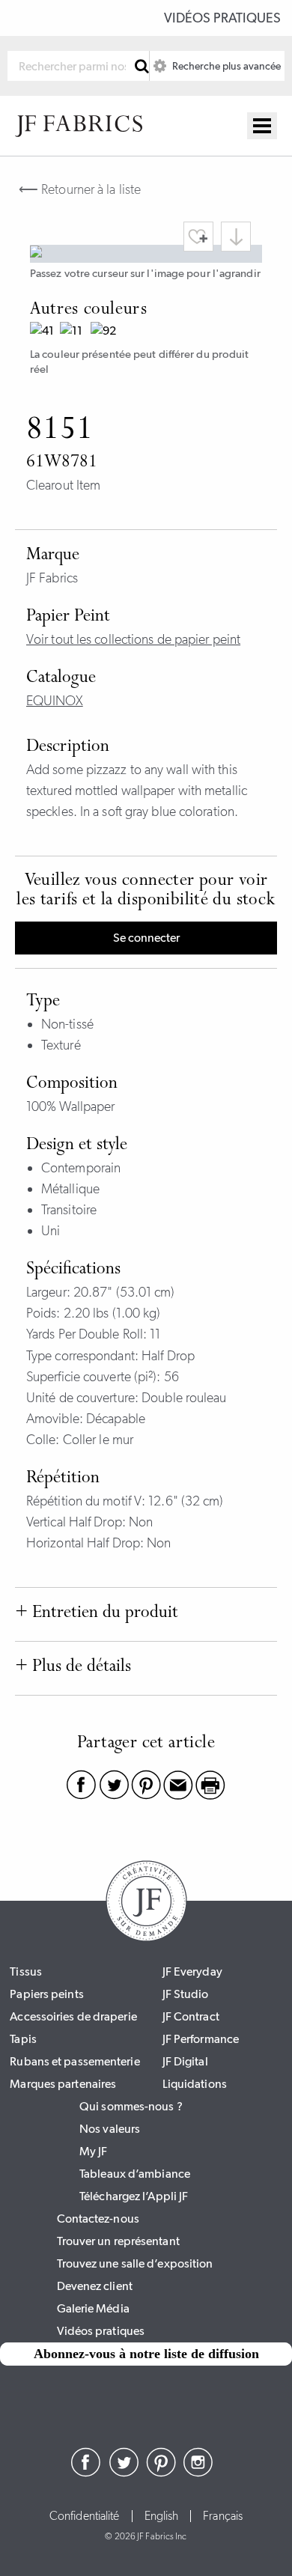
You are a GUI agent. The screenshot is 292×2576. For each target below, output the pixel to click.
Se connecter (146, 938)
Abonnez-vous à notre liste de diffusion (146, 2354)
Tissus (26, 1971)
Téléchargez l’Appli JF (134, 2196)
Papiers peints (46, 1994)
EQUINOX (55, 701)
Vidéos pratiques (222, 18)
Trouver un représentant (118, 2241)
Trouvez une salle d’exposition (135, 2263)
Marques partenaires (63, 2084)
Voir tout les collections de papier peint (133, 639)
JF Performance (201, 2039)
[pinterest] (161, 2473)
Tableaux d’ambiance (135, 2174)
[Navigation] (262, 126)
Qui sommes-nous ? (131, 2106)
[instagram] (198, 2473)
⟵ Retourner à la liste (80, 189)
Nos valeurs (110, 2129)
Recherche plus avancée (225, 66)
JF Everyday (192, 1971)
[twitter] (124, 2473)
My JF (94, 2151)
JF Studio (186, 1994)
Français (223, 2516)
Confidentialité (85, 2516)
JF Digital (185, 2061)
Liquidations (195, 2084)
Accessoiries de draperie (73, 2016)
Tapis (23, 2039)
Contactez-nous (98, 2219)
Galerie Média (93, 2308)
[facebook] (86, 2473)
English (162, 2516)
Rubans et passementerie (74, 2061)
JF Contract (191, 2016)
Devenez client (95, 2286)
